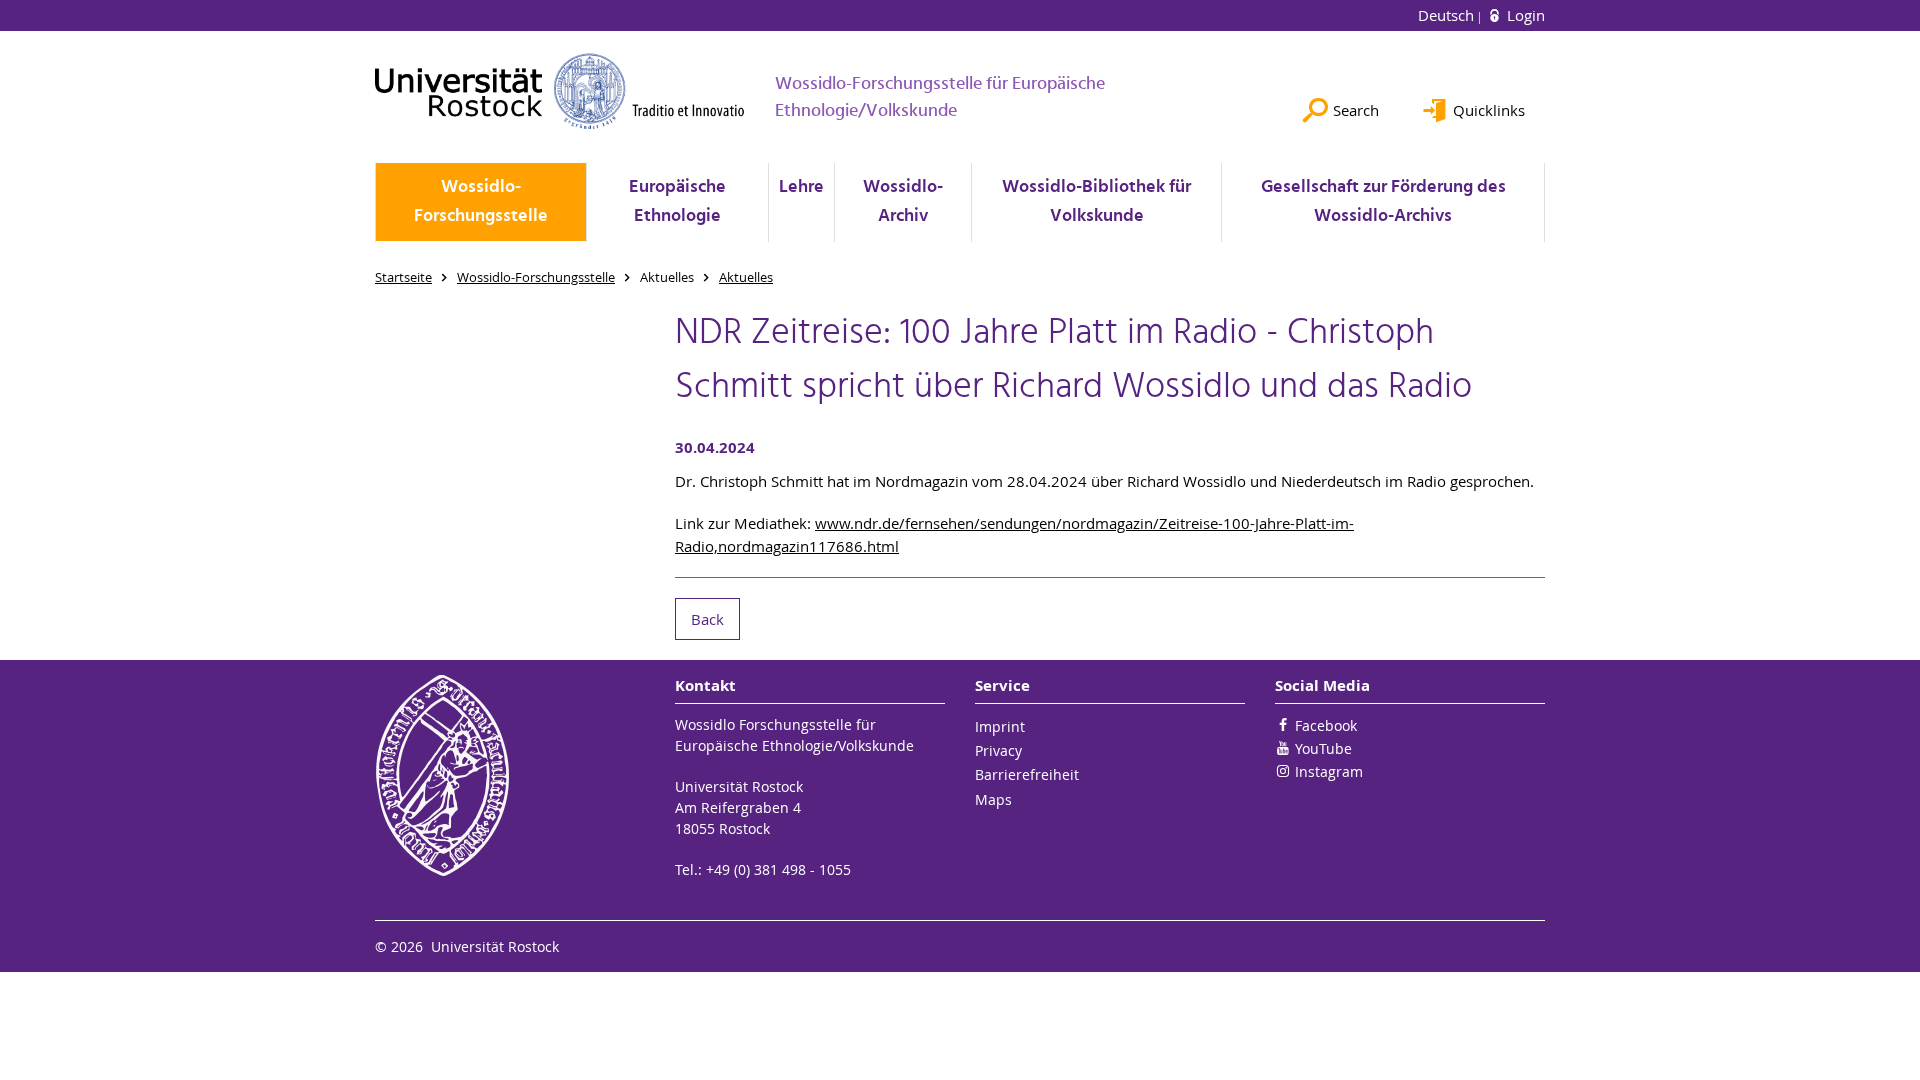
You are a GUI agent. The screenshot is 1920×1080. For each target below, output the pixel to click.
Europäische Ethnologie (677, 202)
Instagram (1329, 771)
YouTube (1323, 748)
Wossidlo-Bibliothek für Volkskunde (1096, 202)
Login (1524, 15)
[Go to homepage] (560, 91)
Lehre (801, 187)
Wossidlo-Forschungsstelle (481, 202)
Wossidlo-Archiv (903, 202)
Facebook (1326, 725)
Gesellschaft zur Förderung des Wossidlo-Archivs (1383, 202)
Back (707, 619)
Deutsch (1448, 15)
